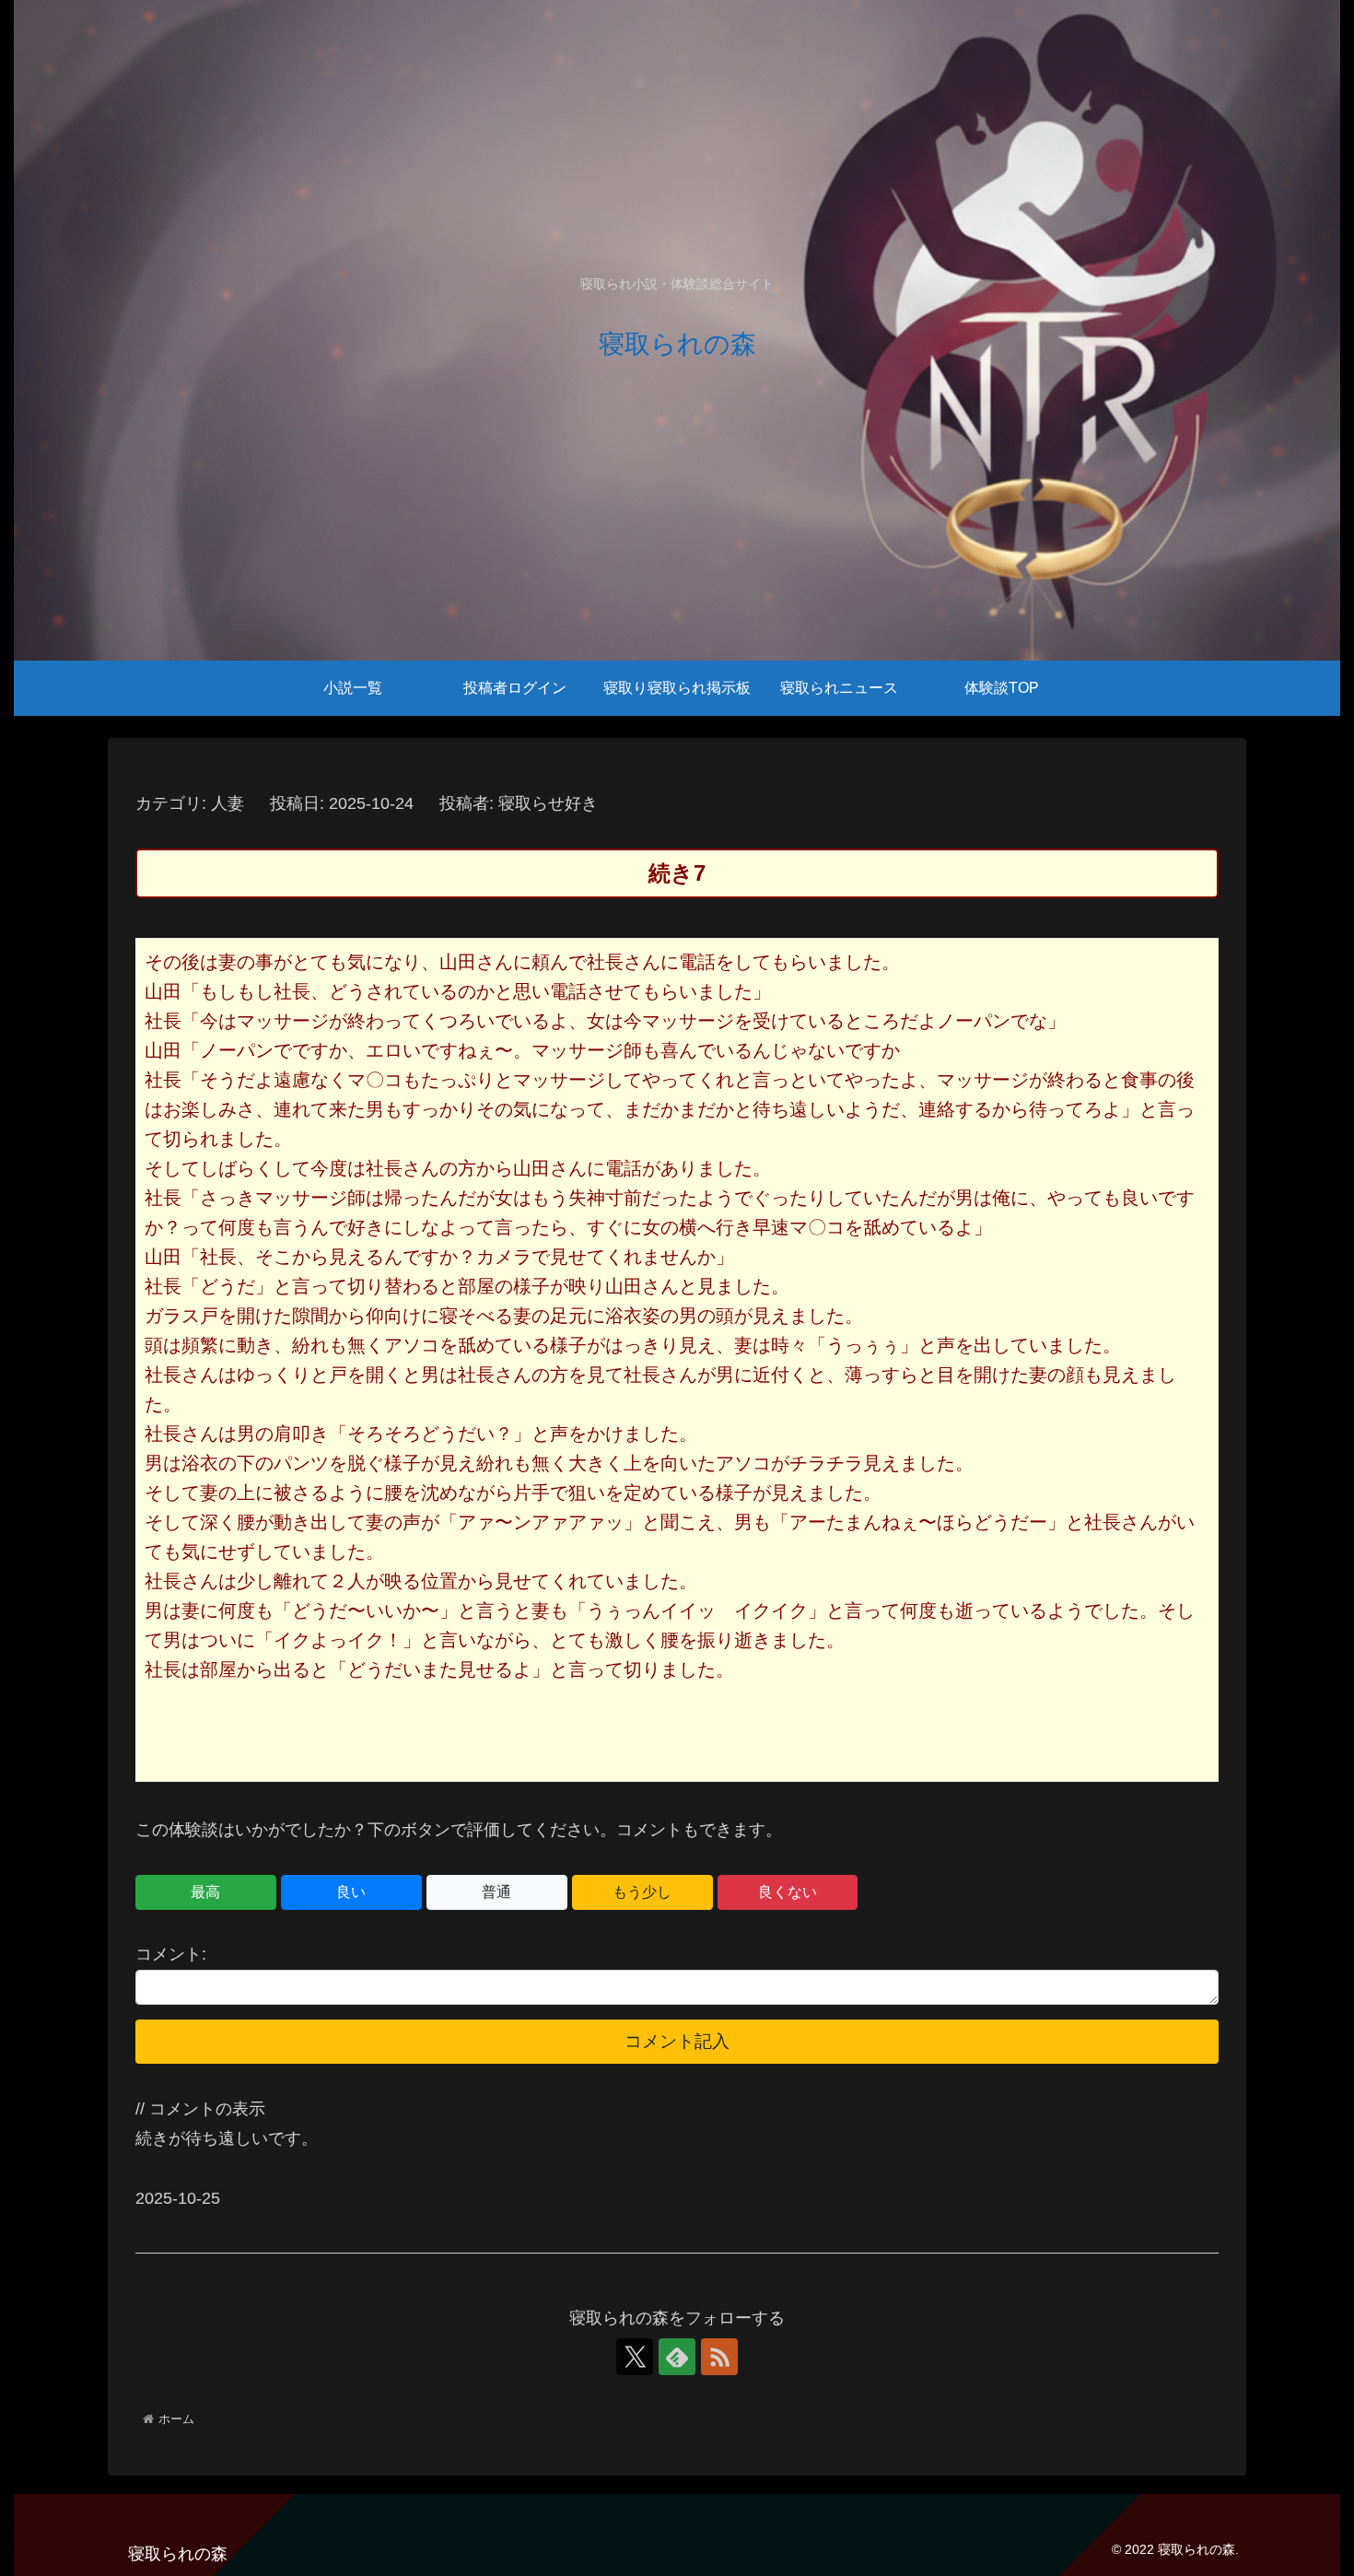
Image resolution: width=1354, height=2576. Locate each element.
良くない (788, 1892)
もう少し (642, 1892)
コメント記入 (677, 2041)
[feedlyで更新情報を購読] (677, 2357)
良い (351, 1892)
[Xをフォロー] (635, 2357)
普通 (496, 1892)
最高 (205, 1892)
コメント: (171, 1954)
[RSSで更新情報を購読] (719, 2357)
